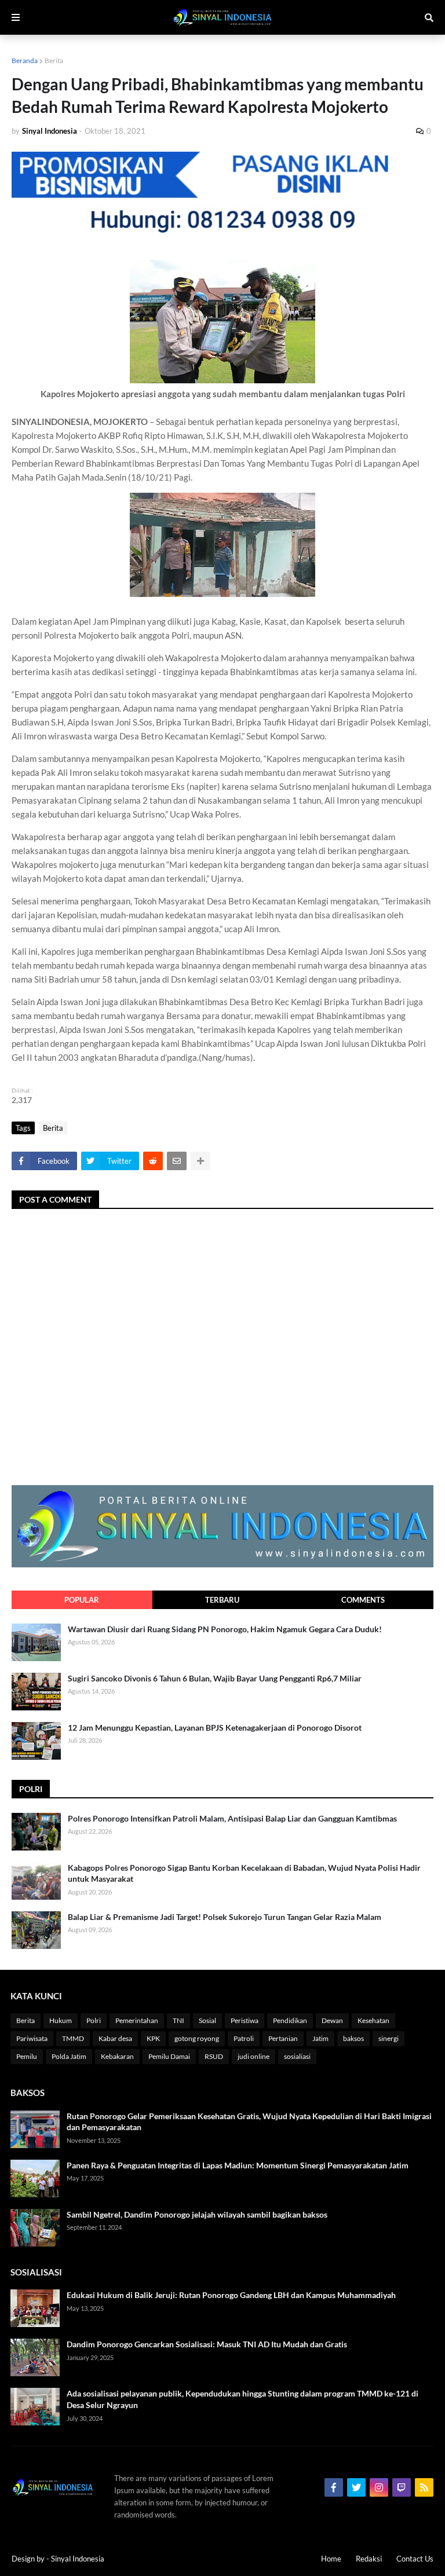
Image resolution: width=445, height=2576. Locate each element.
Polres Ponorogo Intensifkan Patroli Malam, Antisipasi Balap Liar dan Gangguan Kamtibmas (232, 1818)
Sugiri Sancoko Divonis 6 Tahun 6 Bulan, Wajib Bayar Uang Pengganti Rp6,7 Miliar (215, 1678)
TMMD (73, 2038)
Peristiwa (245, 2020)
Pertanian (283, 2038)
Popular (82, 1600)
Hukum (61, 2020)
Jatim (320, 2038)
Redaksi (369, 2559)
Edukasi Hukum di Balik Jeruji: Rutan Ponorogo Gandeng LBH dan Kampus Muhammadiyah (231, 2295)
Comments (363, 1600)
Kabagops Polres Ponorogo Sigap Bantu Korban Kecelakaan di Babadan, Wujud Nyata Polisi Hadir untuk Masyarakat (244, 1873)
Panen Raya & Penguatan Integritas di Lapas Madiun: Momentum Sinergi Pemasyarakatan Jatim (238, 2165)
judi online (253, 2056)
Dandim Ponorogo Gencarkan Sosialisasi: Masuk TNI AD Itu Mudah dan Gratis (207, 2344)
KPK (153, 2038)
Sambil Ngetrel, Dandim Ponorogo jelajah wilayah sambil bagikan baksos (197, 2214)
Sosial (207, 2020)
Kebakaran (117, 2056)
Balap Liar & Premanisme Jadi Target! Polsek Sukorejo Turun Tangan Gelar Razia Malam (225, 1917)
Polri (94, 2020)
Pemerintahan (137, 2020)
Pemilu (27, 2056)
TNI (178, 2020)
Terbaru (222, 1600)
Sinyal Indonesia (78, 2559)
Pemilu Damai (169, 2056)
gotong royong (197, 2038)
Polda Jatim (69, 2056)
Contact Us (415, 2559)
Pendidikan (290, 2020)
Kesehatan (373, 2020)
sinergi (389, 2038)
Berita (54, 61)
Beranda (25, 61)
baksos (353, 2038)
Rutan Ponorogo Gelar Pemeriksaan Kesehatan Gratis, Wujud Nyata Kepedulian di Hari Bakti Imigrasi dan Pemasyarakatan (249, 2122)
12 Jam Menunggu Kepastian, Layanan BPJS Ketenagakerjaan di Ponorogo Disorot (215, 1727)
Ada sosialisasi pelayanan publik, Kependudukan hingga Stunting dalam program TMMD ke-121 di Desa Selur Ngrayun (242, 2399)
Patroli (244, 2038)
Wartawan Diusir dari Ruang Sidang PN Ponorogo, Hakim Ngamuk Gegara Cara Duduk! (225, 1629)
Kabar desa (115, 2038)
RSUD (214, 2056)
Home (331, 2559)
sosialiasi (297, 2056)
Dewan (332, 2020)
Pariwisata (32, 2038)
